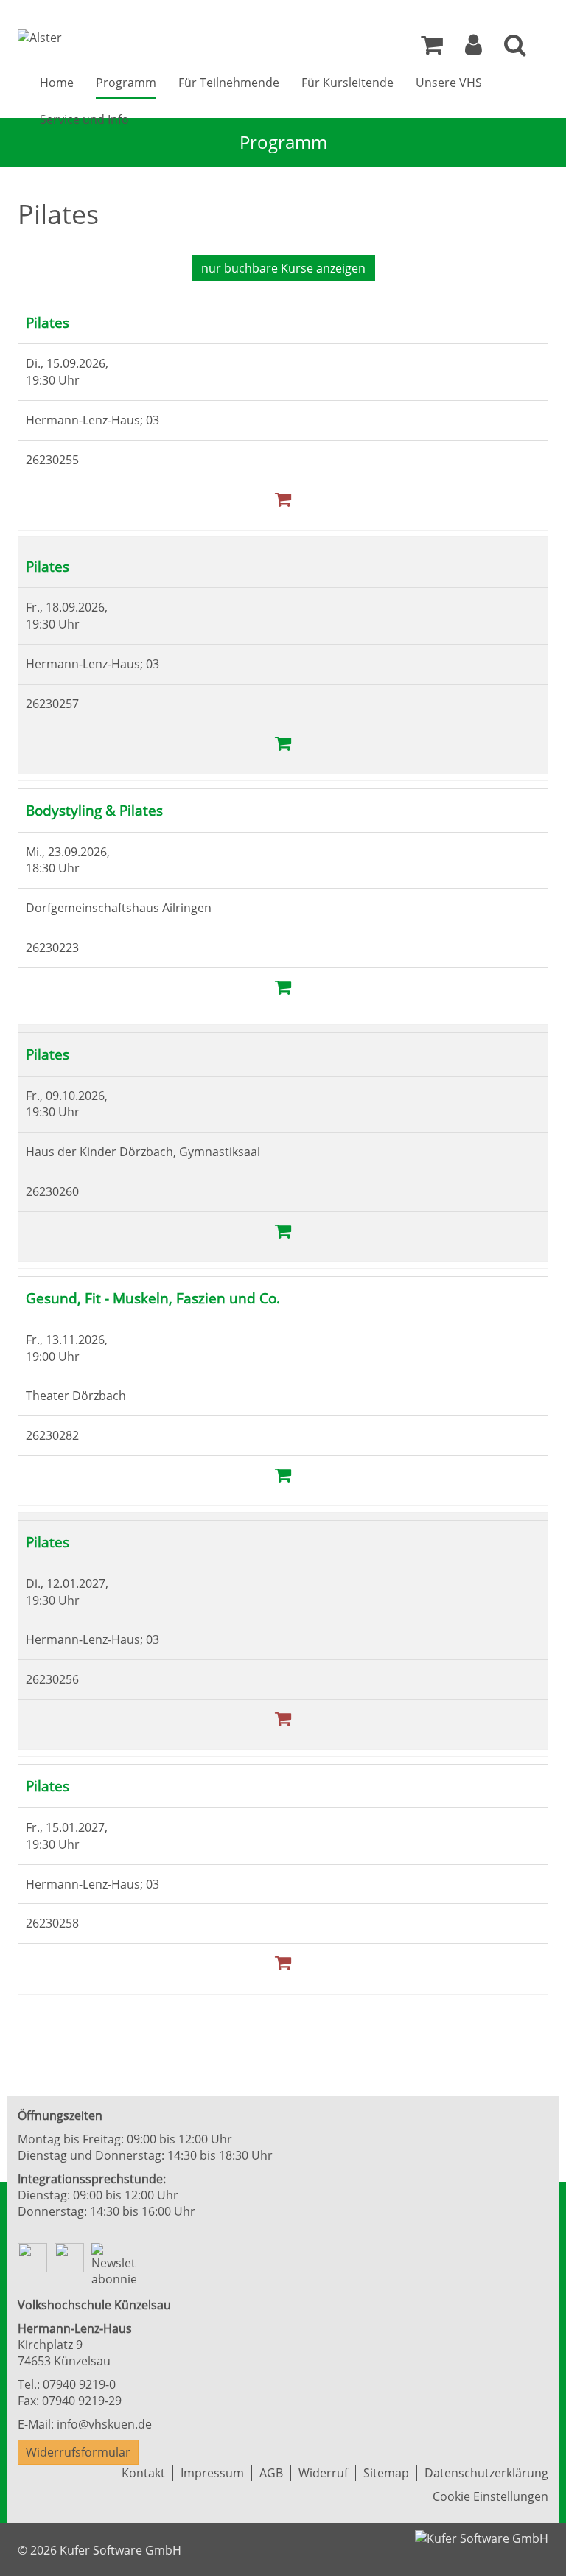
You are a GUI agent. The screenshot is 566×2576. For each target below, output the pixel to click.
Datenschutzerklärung (486, 2473)
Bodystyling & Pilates (94, 810)
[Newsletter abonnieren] (113, 2266)
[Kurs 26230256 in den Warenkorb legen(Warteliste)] (283, 1718)
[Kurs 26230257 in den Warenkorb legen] (283, 742)
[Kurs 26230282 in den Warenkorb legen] (283, 1474)
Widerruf (323, 2473)
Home (57, 83)
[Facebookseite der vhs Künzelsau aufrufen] (32, 2258)
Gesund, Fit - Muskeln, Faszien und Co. (153, 1298)
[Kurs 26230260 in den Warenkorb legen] (283, 1230)
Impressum (212, 2473)
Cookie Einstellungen (490, 2496)
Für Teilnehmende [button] (229, 83)
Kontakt (143, 2473)
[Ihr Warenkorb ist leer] (432, 49)
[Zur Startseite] (40, 38)
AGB (271, 2473)
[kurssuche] (515, 49)
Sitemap (386, 2473)
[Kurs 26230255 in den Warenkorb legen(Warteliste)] (283, 498)
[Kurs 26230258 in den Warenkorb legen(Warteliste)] (283, 1962)
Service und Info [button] (84, 119)
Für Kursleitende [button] (347, 83)
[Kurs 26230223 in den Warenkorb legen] (283, 986)
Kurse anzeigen (283, 268)
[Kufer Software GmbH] (482, 2533)
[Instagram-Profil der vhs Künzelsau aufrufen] (69, 2258)
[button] (474, 49)
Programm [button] (126, 83)
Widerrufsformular (78, 2452)
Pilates (48, 322)
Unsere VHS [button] (449, 83)
